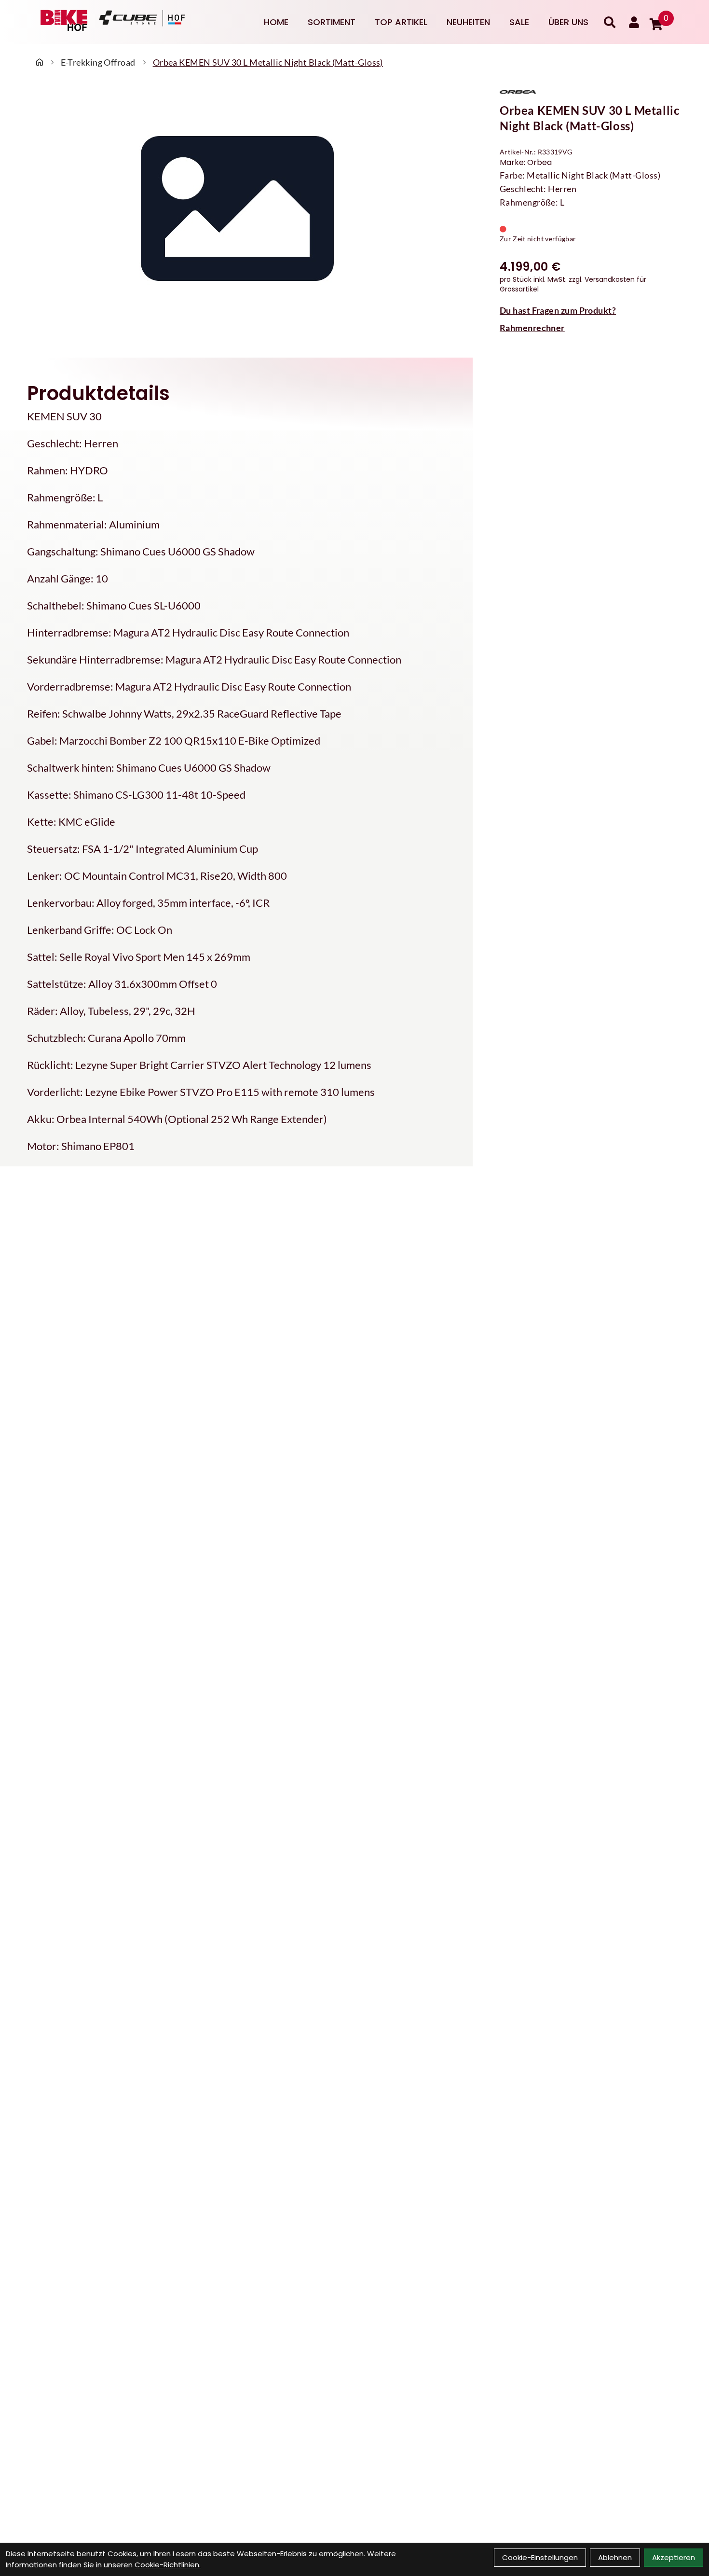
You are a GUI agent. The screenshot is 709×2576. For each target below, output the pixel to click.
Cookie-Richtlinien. (168, 2565)
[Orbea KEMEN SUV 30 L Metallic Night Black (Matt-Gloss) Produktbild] (236, 213)
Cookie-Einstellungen (540, 2557)
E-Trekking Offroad (98, 62)
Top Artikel (401, 22)
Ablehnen (615, 2557)
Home (276, 22)
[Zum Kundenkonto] (634, 22)
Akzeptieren (674, 2557)
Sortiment (332, 22)
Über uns (568, 22)
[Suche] (610, 22)
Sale (519, 22)
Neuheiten (468, 22)
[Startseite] (40, 62)
